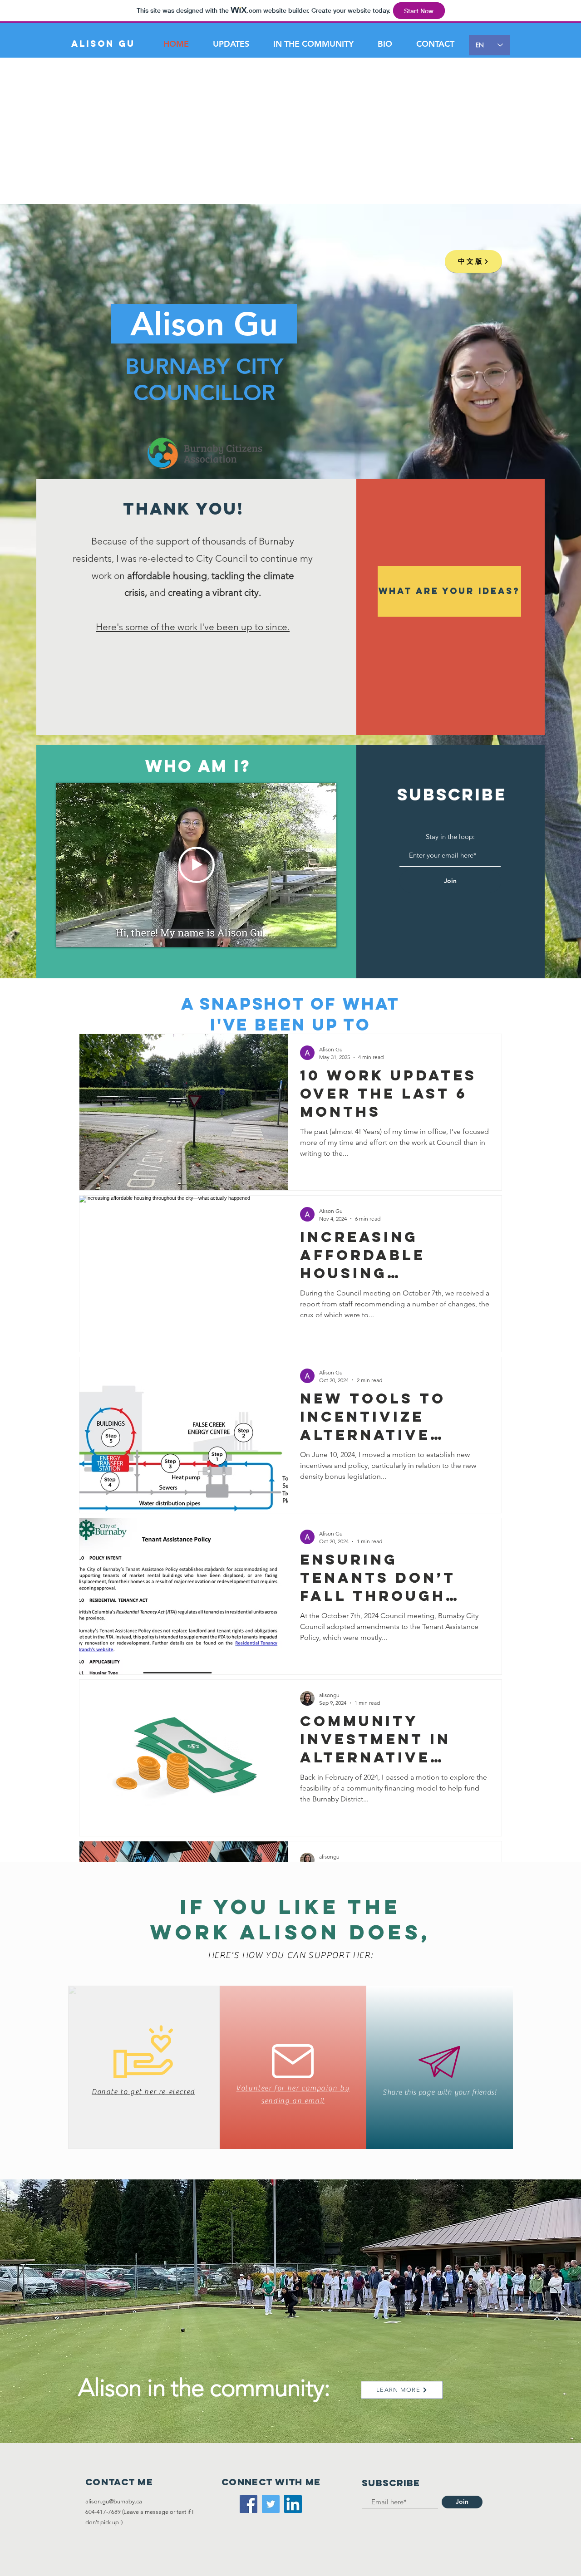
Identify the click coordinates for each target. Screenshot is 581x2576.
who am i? (198, 766)
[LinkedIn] (293, 2504)
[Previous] (64, 2296)
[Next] (517, 2296)
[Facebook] (249, 2504)
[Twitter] (271, 2504)
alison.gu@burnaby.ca (114, 2501)
